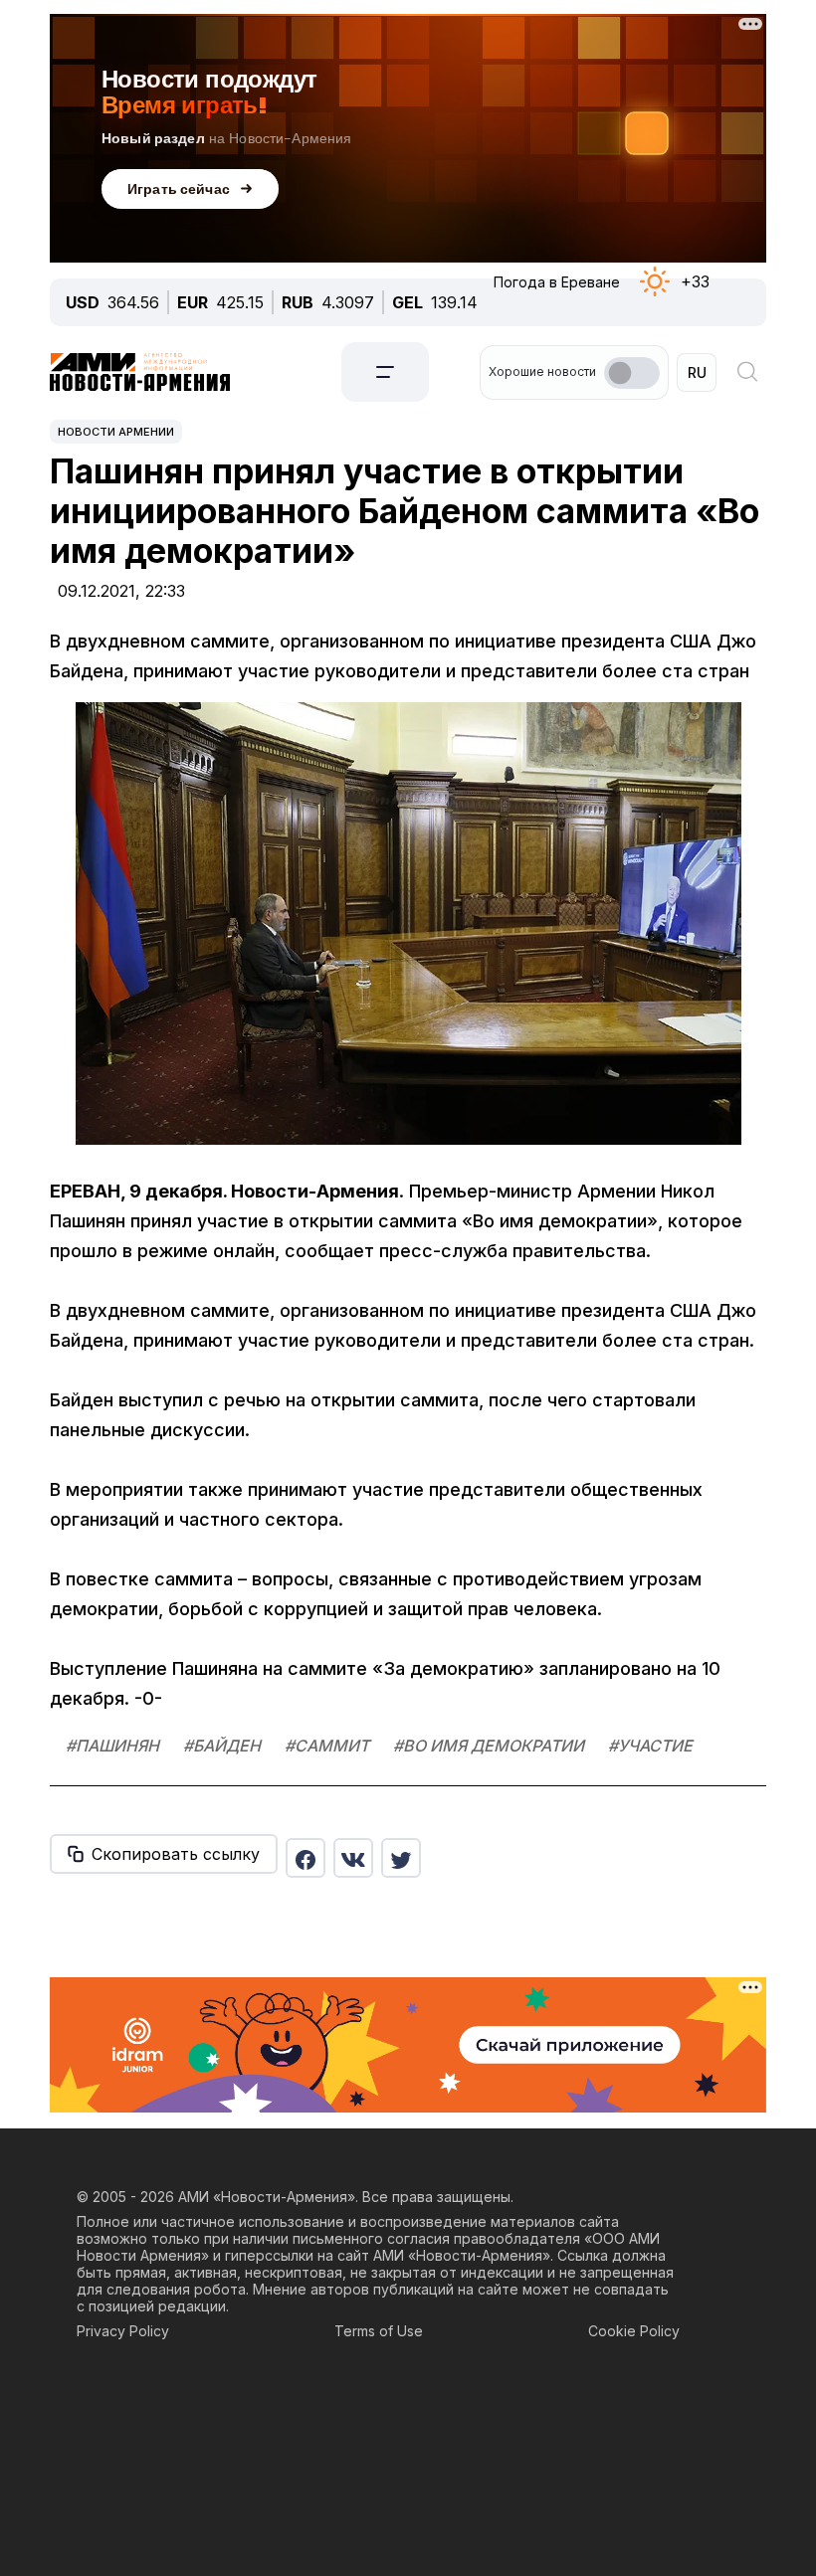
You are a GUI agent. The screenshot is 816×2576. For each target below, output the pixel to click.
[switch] (632, 373)
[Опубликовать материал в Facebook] (306, 1858)
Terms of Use (379, 2331)
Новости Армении (116, 432)
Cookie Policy (634, 2331)
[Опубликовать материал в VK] (353, 1858)
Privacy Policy (123, 2331)
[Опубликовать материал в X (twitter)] (401, 1858)
